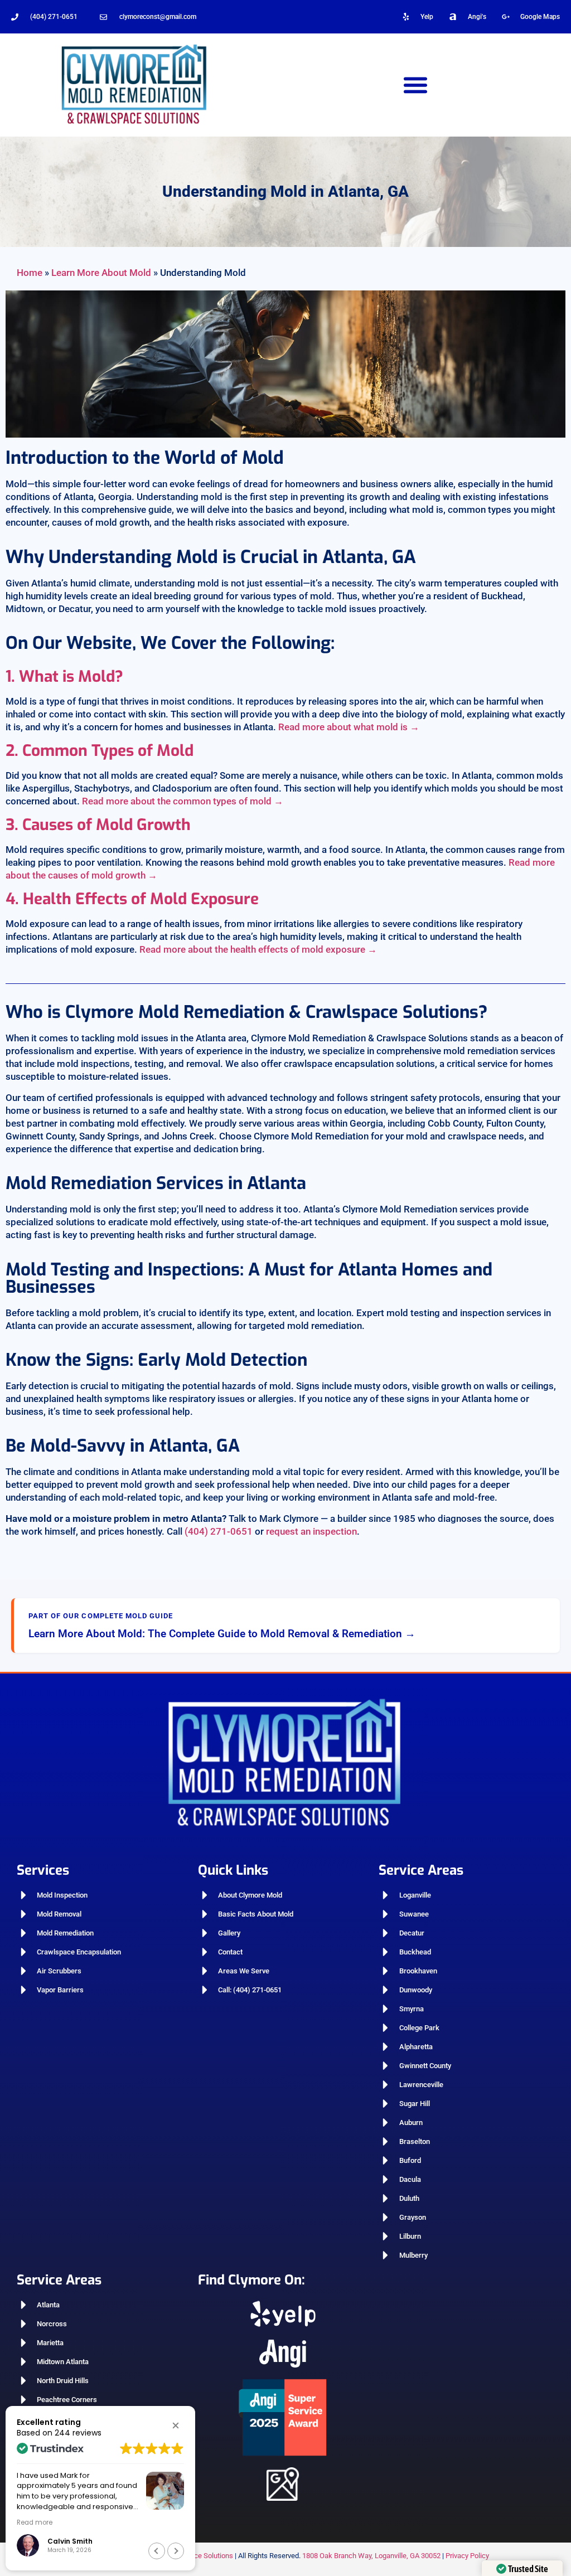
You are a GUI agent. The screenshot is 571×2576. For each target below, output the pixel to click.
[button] (416, 84)
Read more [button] (35, 2522)
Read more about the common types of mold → (183, 801)
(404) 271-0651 (54, 17)
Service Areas (421, 1870)
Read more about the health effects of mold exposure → (258, 949)
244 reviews (78, 2433)
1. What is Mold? (64, 676)
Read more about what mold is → (349, 727)
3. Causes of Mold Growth (98, 825)
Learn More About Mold (101, 273)
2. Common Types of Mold (100, 751)
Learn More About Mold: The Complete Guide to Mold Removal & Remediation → (222, 1634)
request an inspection (311, 1531)
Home (30, 273)
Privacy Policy (467, 2556)
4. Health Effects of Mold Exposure (132, 899)
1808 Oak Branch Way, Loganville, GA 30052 (371, 2556)
